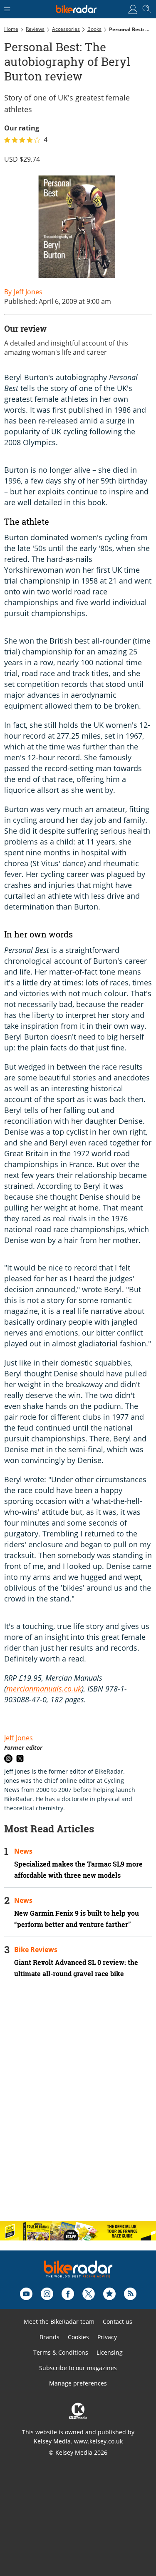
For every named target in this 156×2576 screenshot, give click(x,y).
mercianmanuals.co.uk (44, 1689)
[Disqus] (78, 2107)
